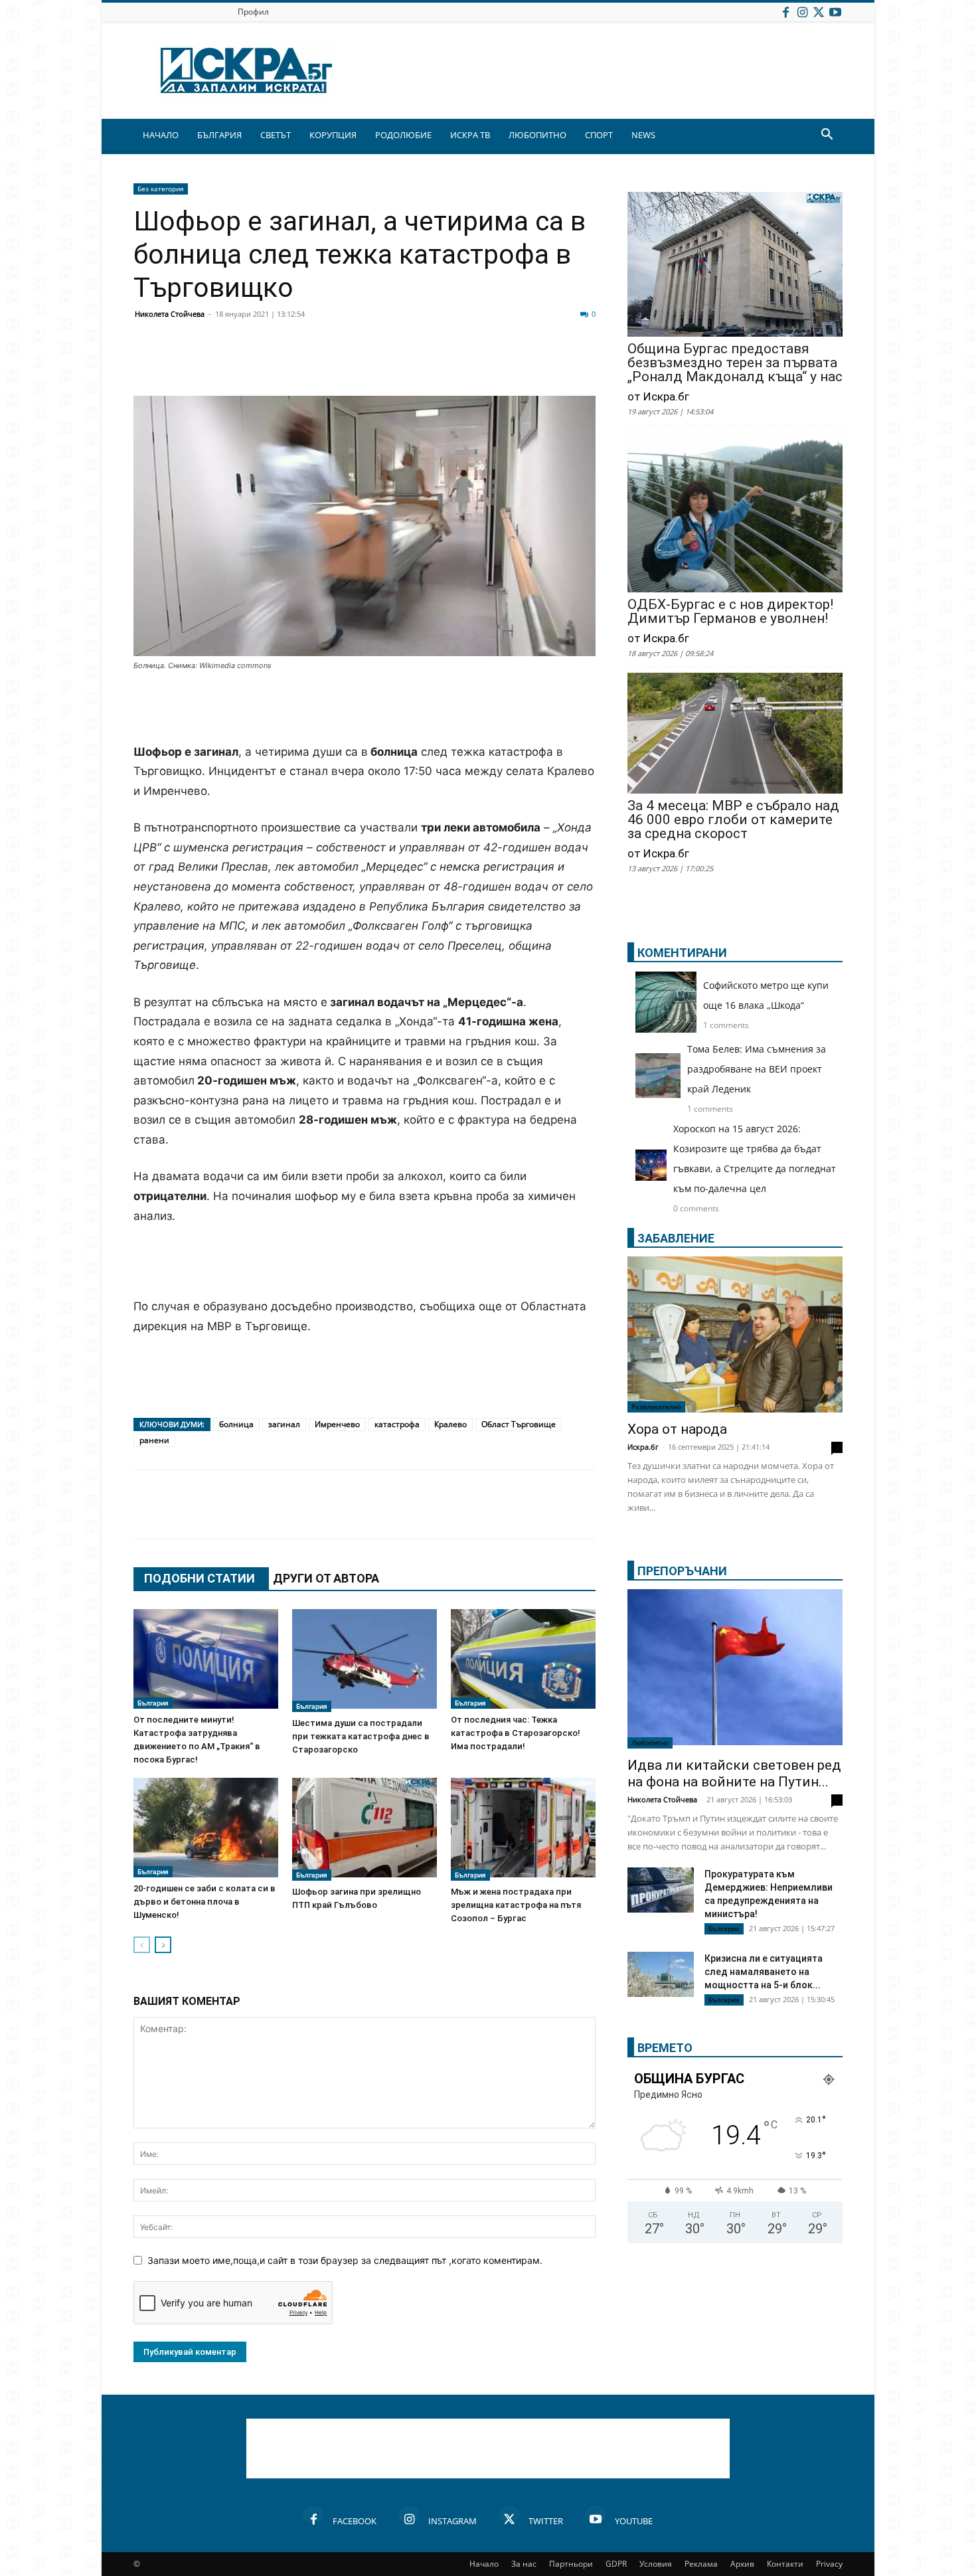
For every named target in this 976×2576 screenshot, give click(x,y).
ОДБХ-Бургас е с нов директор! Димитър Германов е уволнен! (730, 612)
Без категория (161, 189)
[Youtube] (835, 12)
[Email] (343, 364)
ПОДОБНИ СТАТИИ (200, 1578)
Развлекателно (656, 1407)
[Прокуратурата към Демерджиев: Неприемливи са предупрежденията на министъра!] (661, 1890)
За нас (524, 2564)
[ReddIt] (310, 364)
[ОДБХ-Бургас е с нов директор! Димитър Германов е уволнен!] (735, 513)
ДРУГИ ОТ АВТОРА (326, 1578)
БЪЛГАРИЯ (219, 135)
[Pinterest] (476, 364)
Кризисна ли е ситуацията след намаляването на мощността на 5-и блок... (764, 1972)
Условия (656, 2564)
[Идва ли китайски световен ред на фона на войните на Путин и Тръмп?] (735, 1669)
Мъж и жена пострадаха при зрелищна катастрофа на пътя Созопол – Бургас (516, 1905)
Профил (253, 12)
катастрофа (397, 1424)
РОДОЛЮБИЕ (403, 135)
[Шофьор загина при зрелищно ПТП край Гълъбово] (365, 1829)
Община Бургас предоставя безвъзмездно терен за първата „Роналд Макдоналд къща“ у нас (735, 363)
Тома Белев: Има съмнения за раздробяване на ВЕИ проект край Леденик (757, 1069)
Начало (484, 2564)
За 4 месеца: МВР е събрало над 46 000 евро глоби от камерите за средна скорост (733, 820)
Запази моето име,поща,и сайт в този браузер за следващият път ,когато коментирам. (345, 2260)
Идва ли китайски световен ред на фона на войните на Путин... (734, 1773)
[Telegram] (443, 364)
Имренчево (337, 1424)
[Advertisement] (365, 709)
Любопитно (650, 1743)
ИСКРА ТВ (470, 135)
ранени (154, 1440)
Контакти (785, 2564)
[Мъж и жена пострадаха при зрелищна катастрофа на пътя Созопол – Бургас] (523, 1829)
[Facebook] (785, 12)
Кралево (450, 1424)
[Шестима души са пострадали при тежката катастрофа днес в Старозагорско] (365, 1661)
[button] (827, 136)
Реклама (701, 2564)
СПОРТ (599, 135)
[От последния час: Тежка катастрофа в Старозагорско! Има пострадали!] (523, 1659)
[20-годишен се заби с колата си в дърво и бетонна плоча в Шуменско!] (206, 1828)
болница (236, 1424)
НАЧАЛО (161, 135)
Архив (742, 2564)
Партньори (571, 2564)
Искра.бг (643, 1447)
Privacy (829, 2564)
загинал (284, 1424)
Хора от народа (677, 1429)
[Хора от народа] (735, 1334)
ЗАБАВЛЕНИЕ (676, 1238)
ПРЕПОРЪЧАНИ (682, 1571)
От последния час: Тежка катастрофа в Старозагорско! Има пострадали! (516, 1733)
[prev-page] (142, 1945)
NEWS (643, 135)
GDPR (616, 2564)
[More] (543, 364)
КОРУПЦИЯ (333, 135)
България (153, 1703)
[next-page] (163, 1945)
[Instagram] (802, 12)
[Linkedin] (277, 364)
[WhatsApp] (376, 364)
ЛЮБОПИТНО (537, 135)
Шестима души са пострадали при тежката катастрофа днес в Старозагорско (361, 1736)
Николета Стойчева (170, 314)
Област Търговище (519, 1424)
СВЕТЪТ (276, 135)
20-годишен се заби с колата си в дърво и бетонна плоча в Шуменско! (204, 1902)
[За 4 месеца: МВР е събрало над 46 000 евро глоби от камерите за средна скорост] (735, 734)
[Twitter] (819, 12)
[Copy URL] (509, 364)
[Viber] (410, 364)
